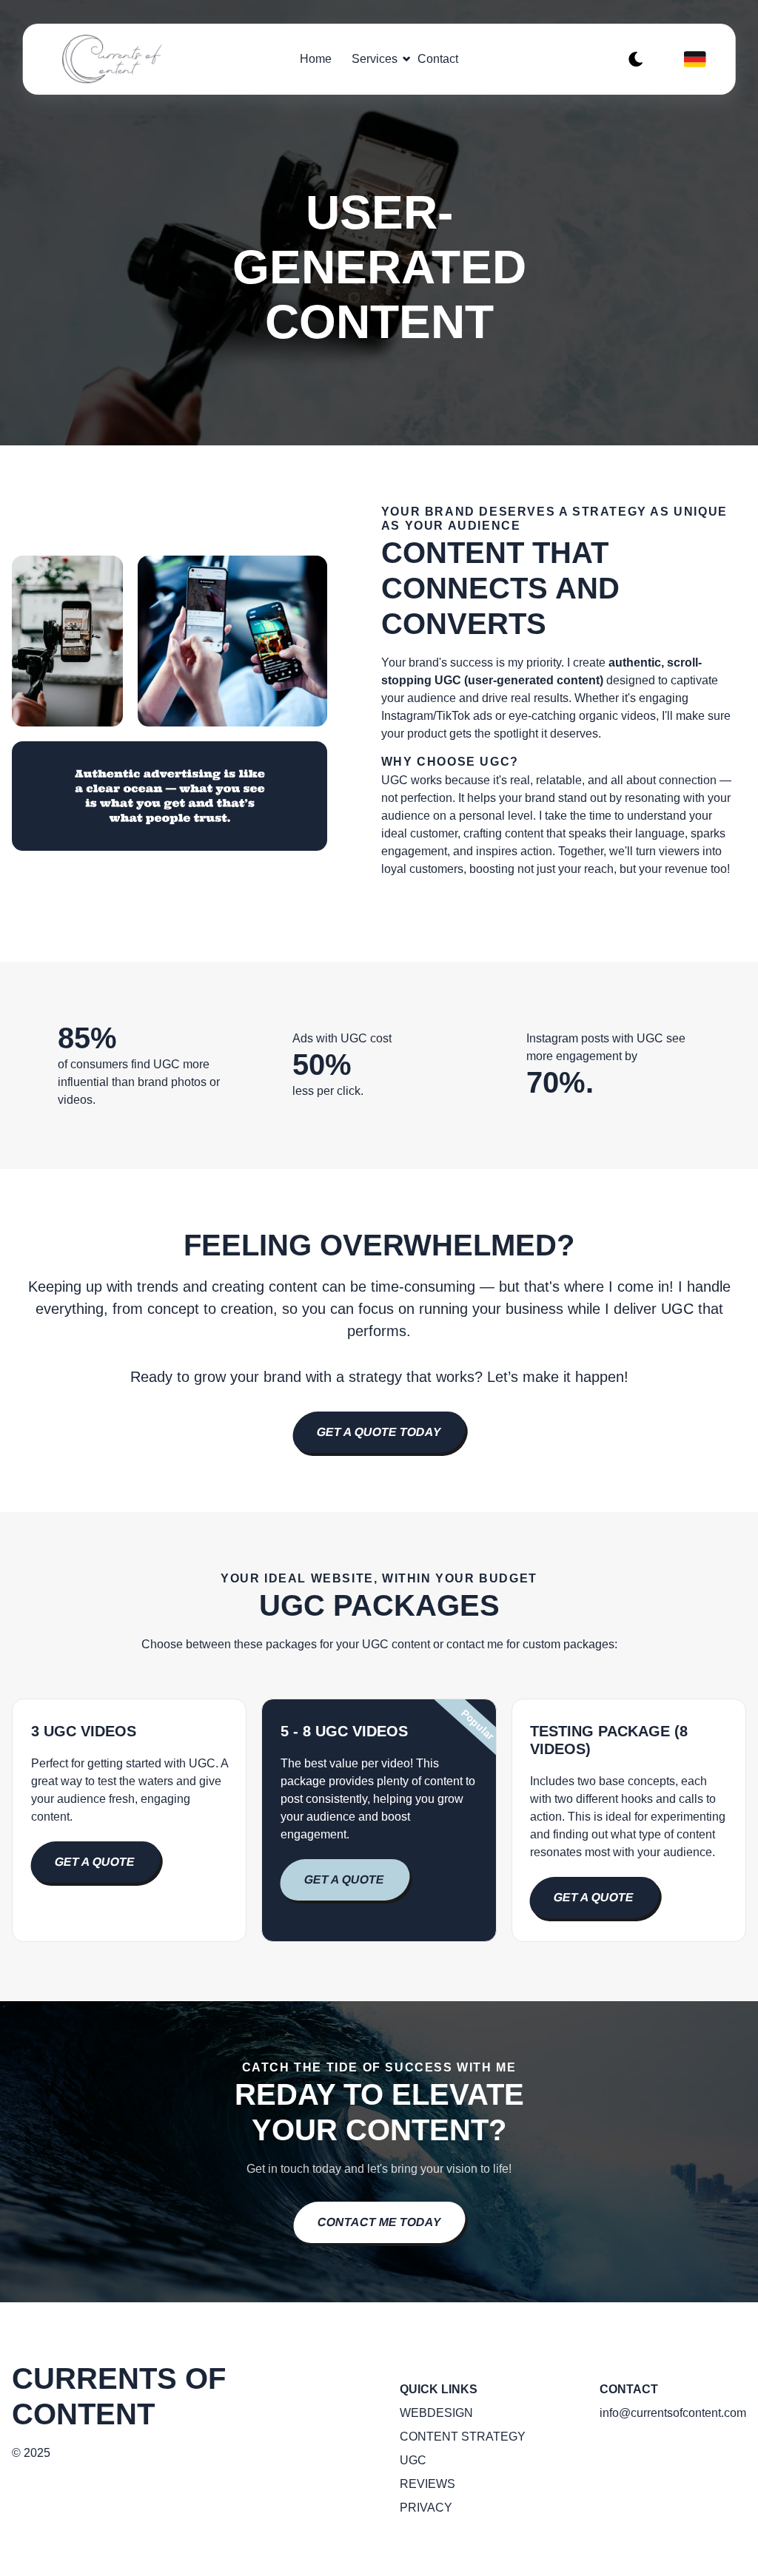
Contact (438, 59)
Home (316, 59)
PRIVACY (426, 2508)
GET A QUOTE (94, 1862)
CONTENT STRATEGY (463, 2437)
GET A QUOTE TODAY (379, 1432)
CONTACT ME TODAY (379, 2222)
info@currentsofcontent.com (673, 2413)
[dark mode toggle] (635, 59)
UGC (413, 2460)
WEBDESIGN (436, 2413)
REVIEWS (427, 2484)
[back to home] (125, 59)
